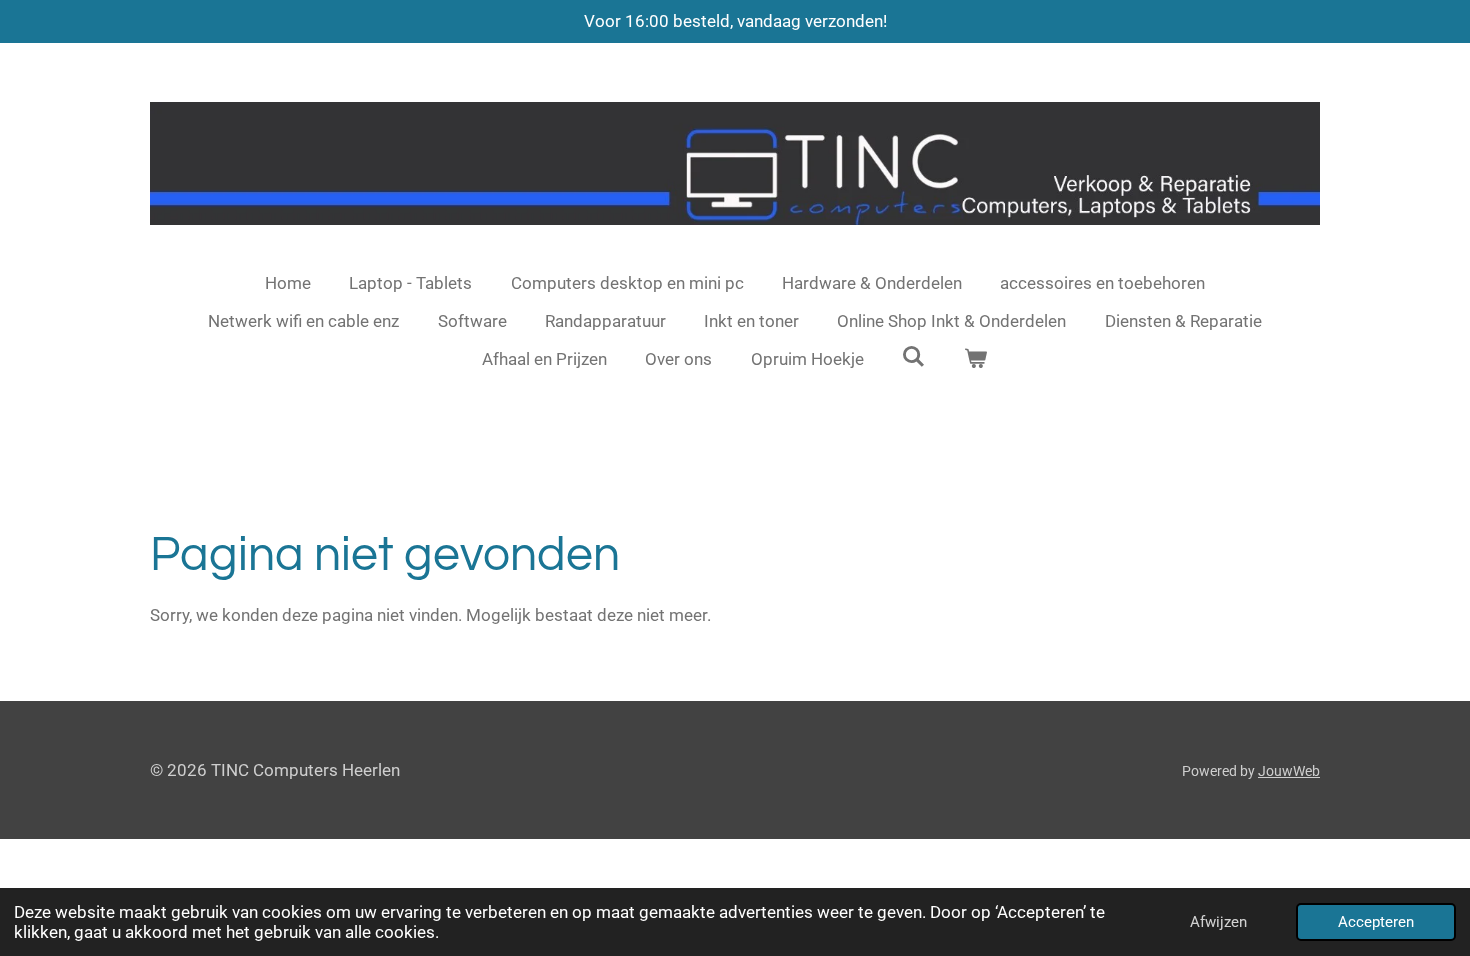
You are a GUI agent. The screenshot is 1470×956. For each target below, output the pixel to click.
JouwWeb (1289, 771)
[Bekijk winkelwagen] (976, 360)
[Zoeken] (914, 357)
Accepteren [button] (1376, 922)
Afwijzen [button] (1218, 922)
